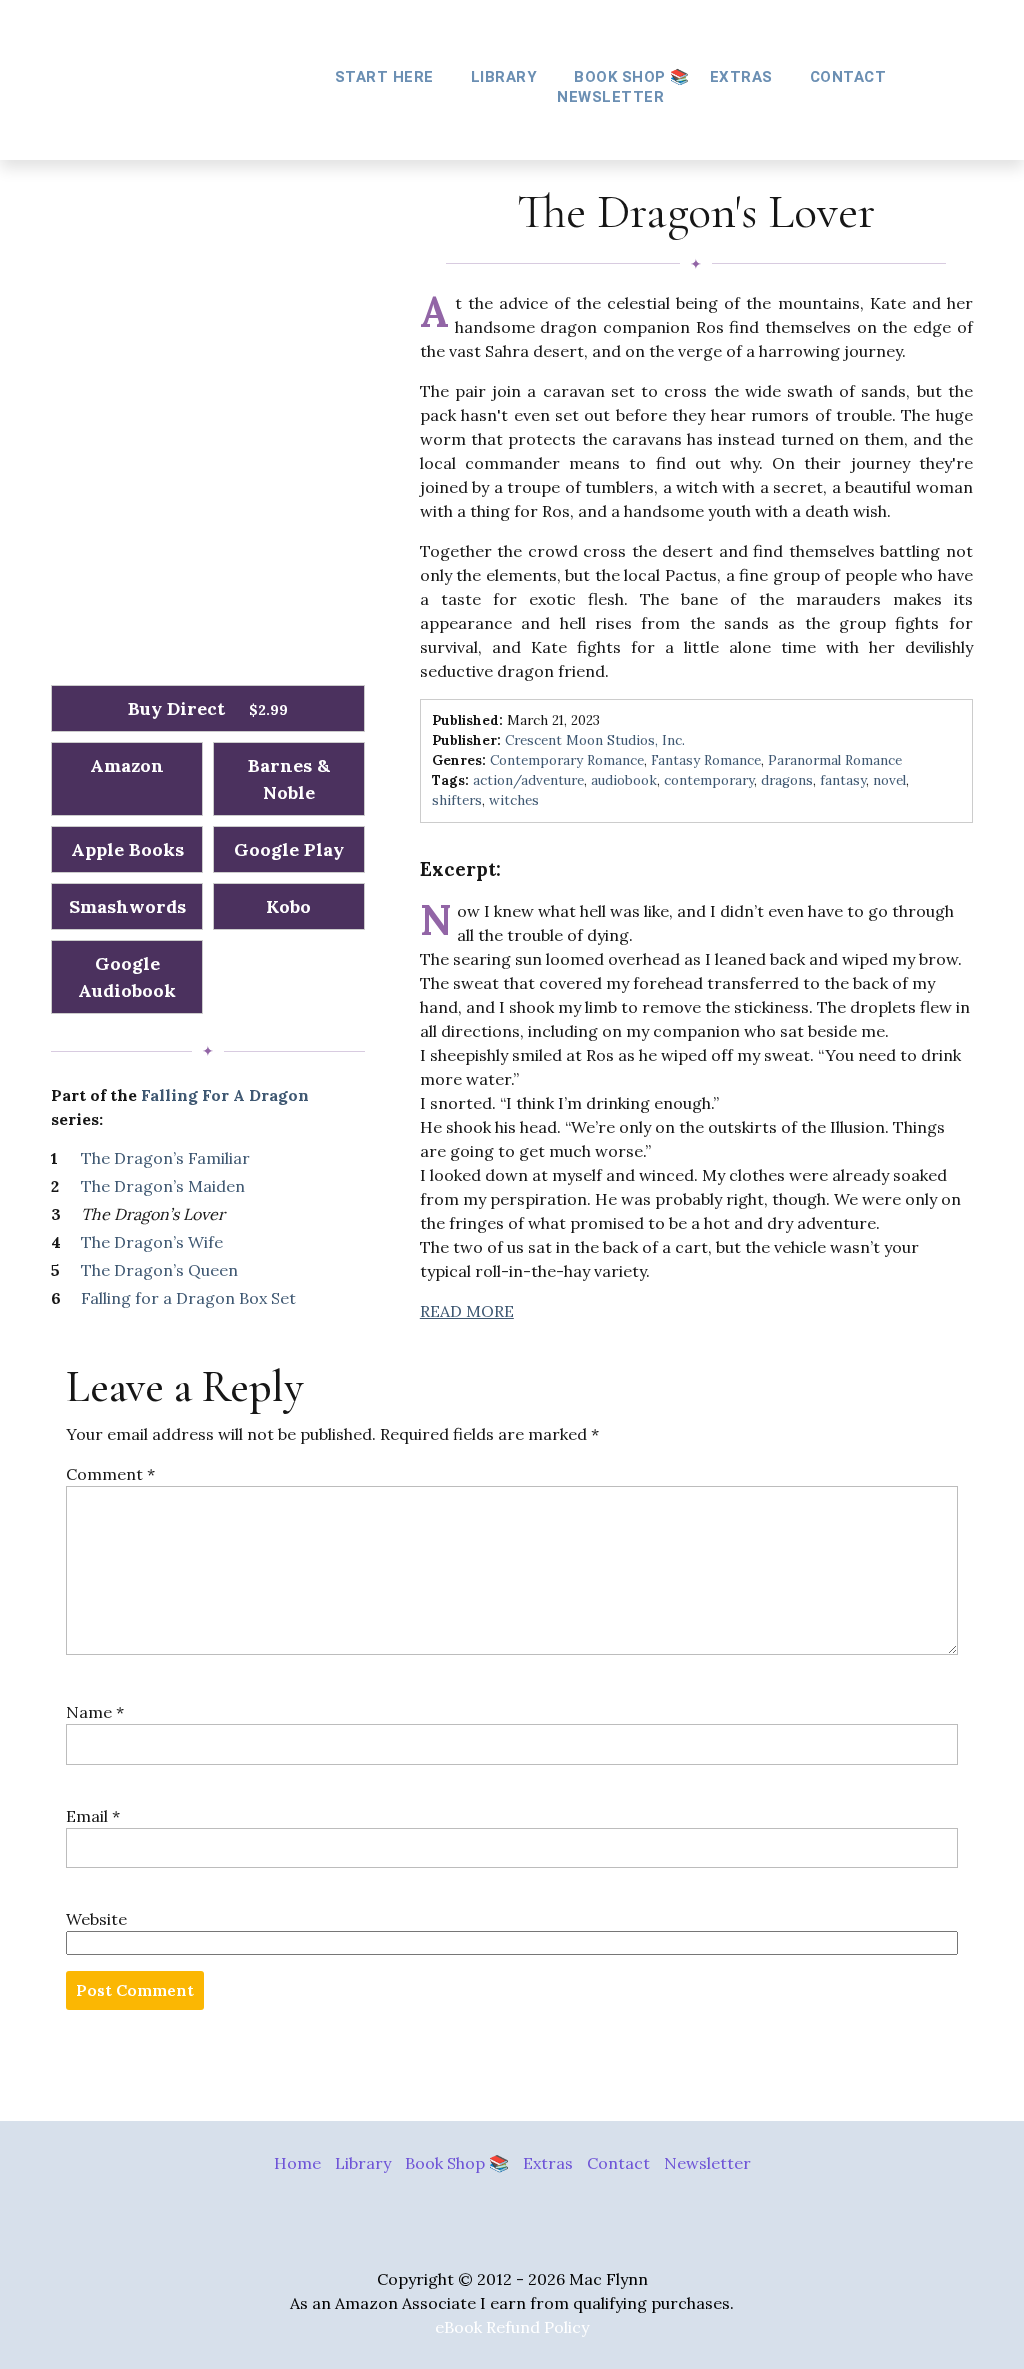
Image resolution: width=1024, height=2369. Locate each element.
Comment (110, 1474)
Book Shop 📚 (632, 77)
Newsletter (610, 97)
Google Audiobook (127, 977)
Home (297, 2163)
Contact (848, 77)
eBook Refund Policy (512, 2327)
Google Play (289, 849)
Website (96, 1919)
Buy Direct (208, 708)
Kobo (288, 906)
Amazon (127, 765)
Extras (548, 2163)
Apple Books (127, 849)
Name (95, 1712)
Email (93, 1816)
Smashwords (127, 906)
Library (363, 2163)
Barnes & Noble (289, 779)
